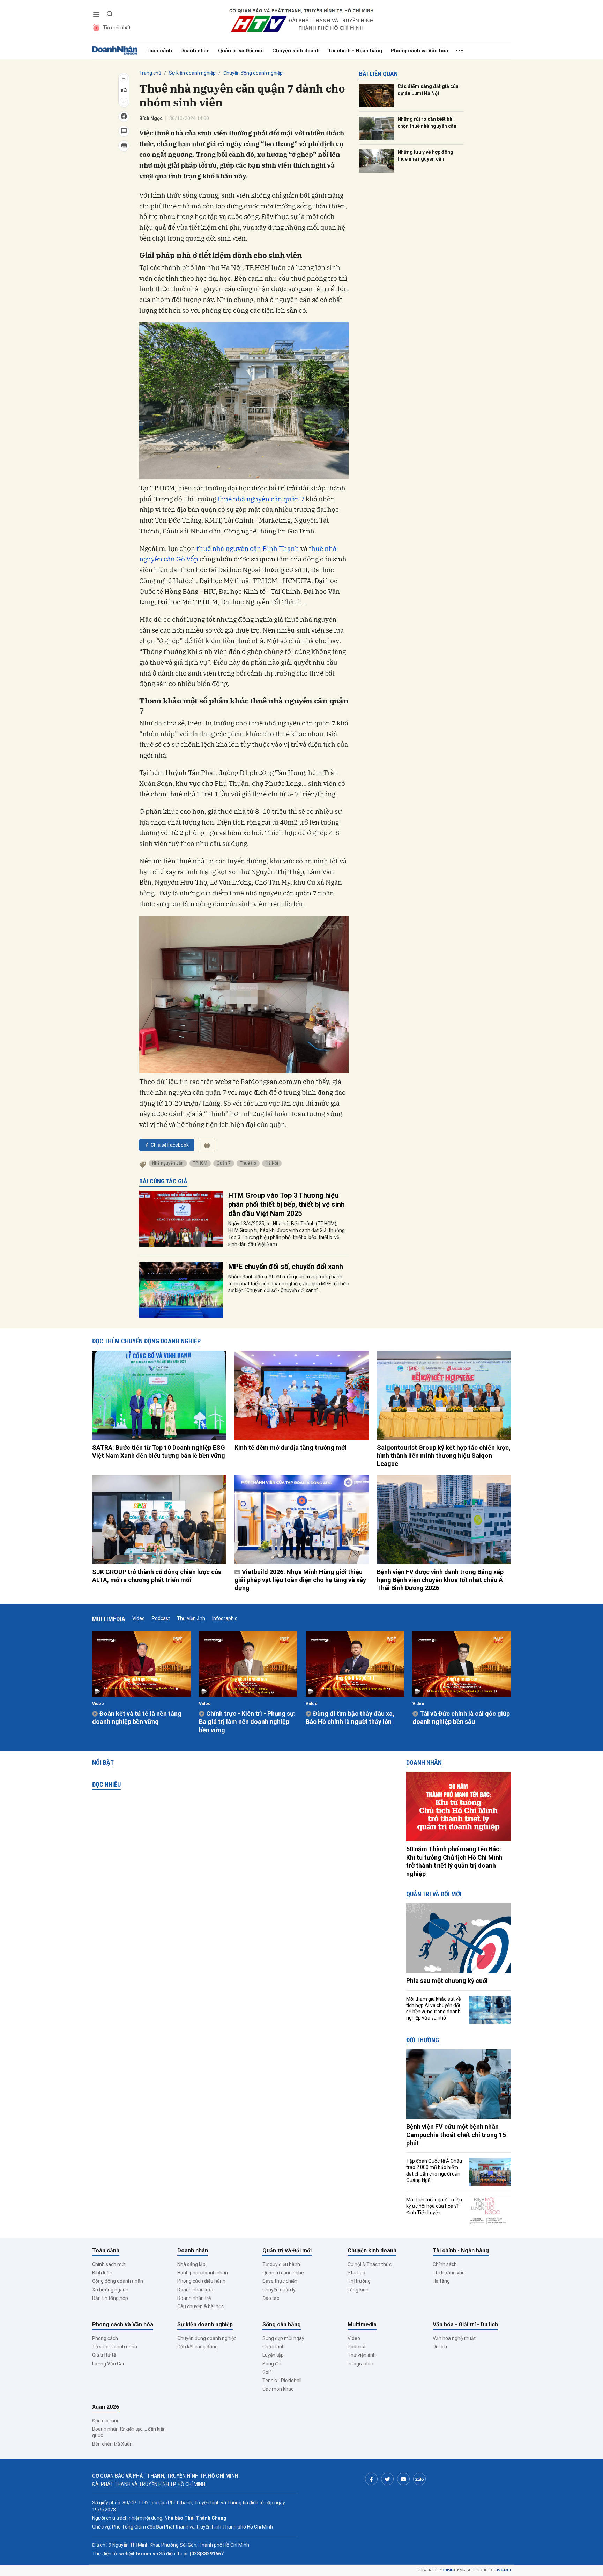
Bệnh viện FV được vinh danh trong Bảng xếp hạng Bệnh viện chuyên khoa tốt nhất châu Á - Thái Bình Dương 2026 (442, 1580)
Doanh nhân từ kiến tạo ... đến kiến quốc (129, 2432)
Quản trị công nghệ (283, 2273)
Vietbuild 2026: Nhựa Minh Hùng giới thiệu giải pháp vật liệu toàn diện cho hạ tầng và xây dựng (300, 1580)
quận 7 (224, 1163)
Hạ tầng (441, 2281)
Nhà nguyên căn (168, 1163)
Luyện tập (273, 2355)
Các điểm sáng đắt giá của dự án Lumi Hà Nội (428, 90)
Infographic (225, 1618)
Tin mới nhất (117, 28)
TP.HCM (200, 1163)
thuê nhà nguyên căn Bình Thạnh (247, 548)
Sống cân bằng (282, 2324)
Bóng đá (271, 2364)
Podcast (161, 1618)
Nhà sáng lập (191, 2264)
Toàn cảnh (159, 51)
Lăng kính (358, 2290)
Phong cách (105, 2338)
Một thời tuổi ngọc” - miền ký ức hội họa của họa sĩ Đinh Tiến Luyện (434, 2206)
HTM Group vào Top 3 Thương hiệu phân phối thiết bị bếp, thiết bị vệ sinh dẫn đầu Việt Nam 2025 (286, 1204)
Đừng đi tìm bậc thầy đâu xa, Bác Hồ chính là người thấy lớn (350, 1718)
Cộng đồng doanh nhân (118, 2281)
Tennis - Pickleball (282, 2381)
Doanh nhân (195, 51)
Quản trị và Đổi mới (241, 51)
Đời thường (423, 2040)
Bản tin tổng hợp (110, 2298)
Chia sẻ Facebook (170, 1145)
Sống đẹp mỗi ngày (283, 2338)
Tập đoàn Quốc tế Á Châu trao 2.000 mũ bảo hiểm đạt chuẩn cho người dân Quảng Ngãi (434, 2171)
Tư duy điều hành (281, 2264)
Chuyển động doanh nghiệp (253, 73)
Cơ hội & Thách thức (370, 2264)
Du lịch (440, 2347)
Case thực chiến (280, 2281)
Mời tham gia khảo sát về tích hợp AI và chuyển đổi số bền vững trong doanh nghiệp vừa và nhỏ (433, 2009)
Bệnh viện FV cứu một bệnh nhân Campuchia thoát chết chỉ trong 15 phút (456, 2135)
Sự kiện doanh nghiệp (192, 73)
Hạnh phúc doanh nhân (203, 2273)
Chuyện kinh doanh (296, 51)
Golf (267, 2372)
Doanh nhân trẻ (194, 2298)
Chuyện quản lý (279, 2290)
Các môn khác (278, 2389)
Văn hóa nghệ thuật (454, 2338)
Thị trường (359, 2281)
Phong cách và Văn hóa (419, 51)
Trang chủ (150, 73)
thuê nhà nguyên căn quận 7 (261, 499)
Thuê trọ (248, 1163)
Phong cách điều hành (201, 2281)
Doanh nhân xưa (195, 2290)
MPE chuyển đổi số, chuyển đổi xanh (286, 1267)
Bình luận (102, 2273)
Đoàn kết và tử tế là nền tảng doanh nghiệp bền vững (137, 1718)
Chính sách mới (109, 2264)
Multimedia (109, 1619)
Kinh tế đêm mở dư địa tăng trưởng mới (291, 1448)
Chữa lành (274, 2347)
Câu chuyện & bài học (200, 2306)
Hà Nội (272, 1163)
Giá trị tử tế (104, 2355)
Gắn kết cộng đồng (198, 2347)
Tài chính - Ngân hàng (355, 51)
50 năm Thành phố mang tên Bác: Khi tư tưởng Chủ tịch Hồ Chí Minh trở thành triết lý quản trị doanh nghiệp (454, 1861)
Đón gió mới (105, 2421)
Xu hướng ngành (110, 2290)
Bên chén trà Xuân (112, 2444)
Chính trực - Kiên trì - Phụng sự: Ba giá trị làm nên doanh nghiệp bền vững (247, 1722)
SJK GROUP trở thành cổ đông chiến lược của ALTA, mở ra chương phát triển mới (157, 1576)
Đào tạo (271, 2298)
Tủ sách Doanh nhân (115, 2347)
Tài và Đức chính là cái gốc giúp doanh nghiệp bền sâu (461, 1718)
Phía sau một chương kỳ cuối (447, 1981)
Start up (356, 2273)
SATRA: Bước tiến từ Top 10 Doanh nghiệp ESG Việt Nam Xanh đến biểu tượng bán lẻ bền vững (159, 1452)
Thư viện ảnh (191, 1618)
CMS (454, 2570)
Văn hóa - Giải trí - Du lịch (465, 2324)
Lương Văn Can (109, 2364)
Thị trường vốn (449, 2273)
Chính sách (445, 2264)
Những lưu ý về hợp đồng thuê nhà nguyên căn (425, 155)
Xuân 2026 (106, 2407)
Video (139, 1618)
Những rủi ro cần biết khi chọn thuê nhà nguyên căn (427, 123)
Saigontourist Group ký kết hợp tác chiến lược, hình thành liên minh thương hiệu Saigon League (444, 1456)
